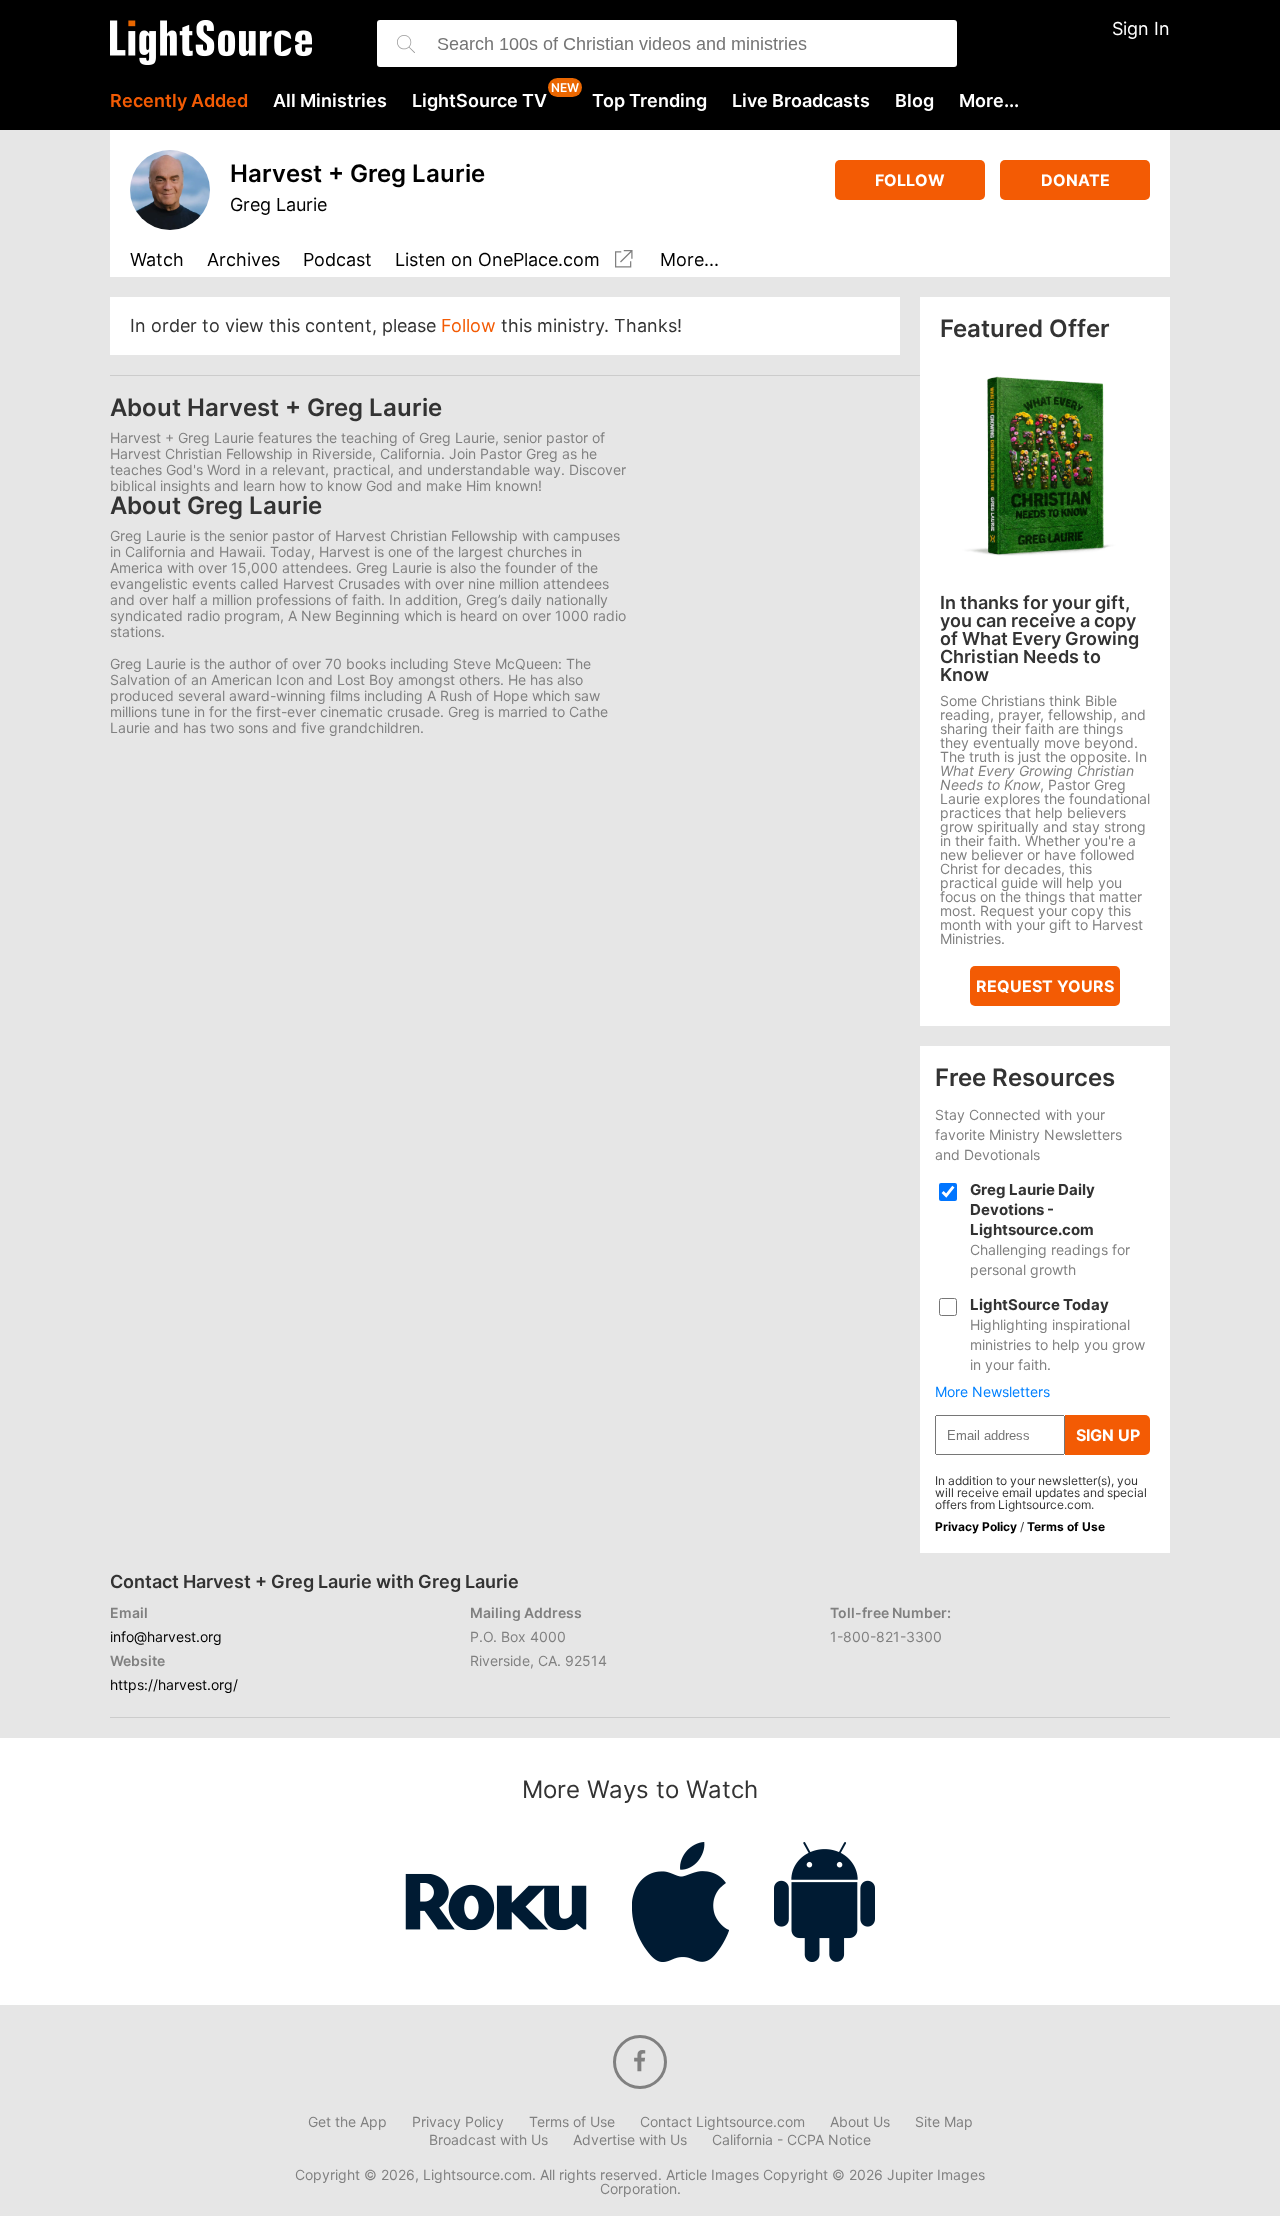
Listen (497, 260)
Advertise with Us (630, 2140)
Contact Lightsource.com (722, 2122)
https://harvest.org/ (174, 1684)
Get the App (347, 2122)
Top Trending (649, 101)
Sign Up (1108, 1435)
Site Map (944, 2122)
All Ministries (330, 101)
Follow (910, 180)
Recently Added (179, 101)
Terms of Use (1066, 1526)
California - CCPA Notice (791, 2140)
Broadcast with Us (488, 2140)
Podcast (337, 260)
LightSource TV (479, 101)
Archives (243, 260)
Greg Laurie (278, 204)
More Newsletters (992, 1392)
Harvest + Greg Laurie (357, 173)
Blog (914, 101)
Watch (157, 260)
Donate (1075, 180)
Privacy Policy (976, 1526)
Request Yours (1045, 986)
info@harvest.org (166, 1636)
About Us (860, 2122)
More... (989, 101)
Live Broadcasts (801, 101)
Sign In (1141, 28)
